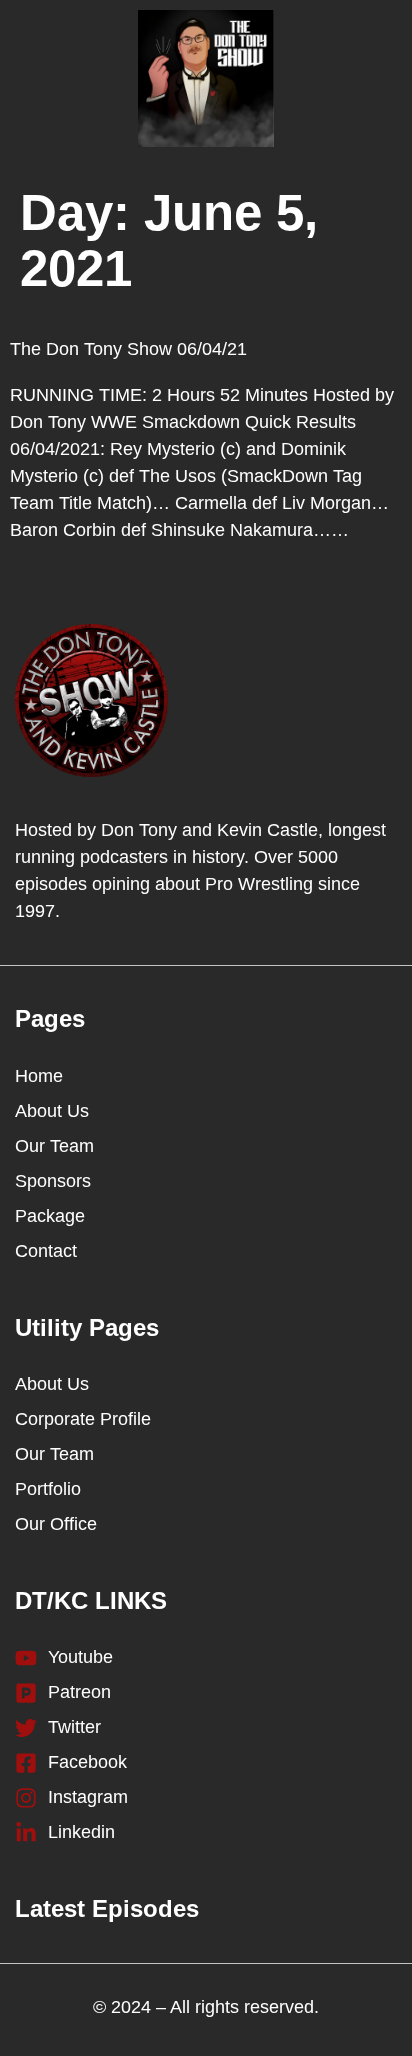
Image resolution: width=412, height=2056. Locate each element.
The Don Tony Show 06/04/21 (128, 349)
